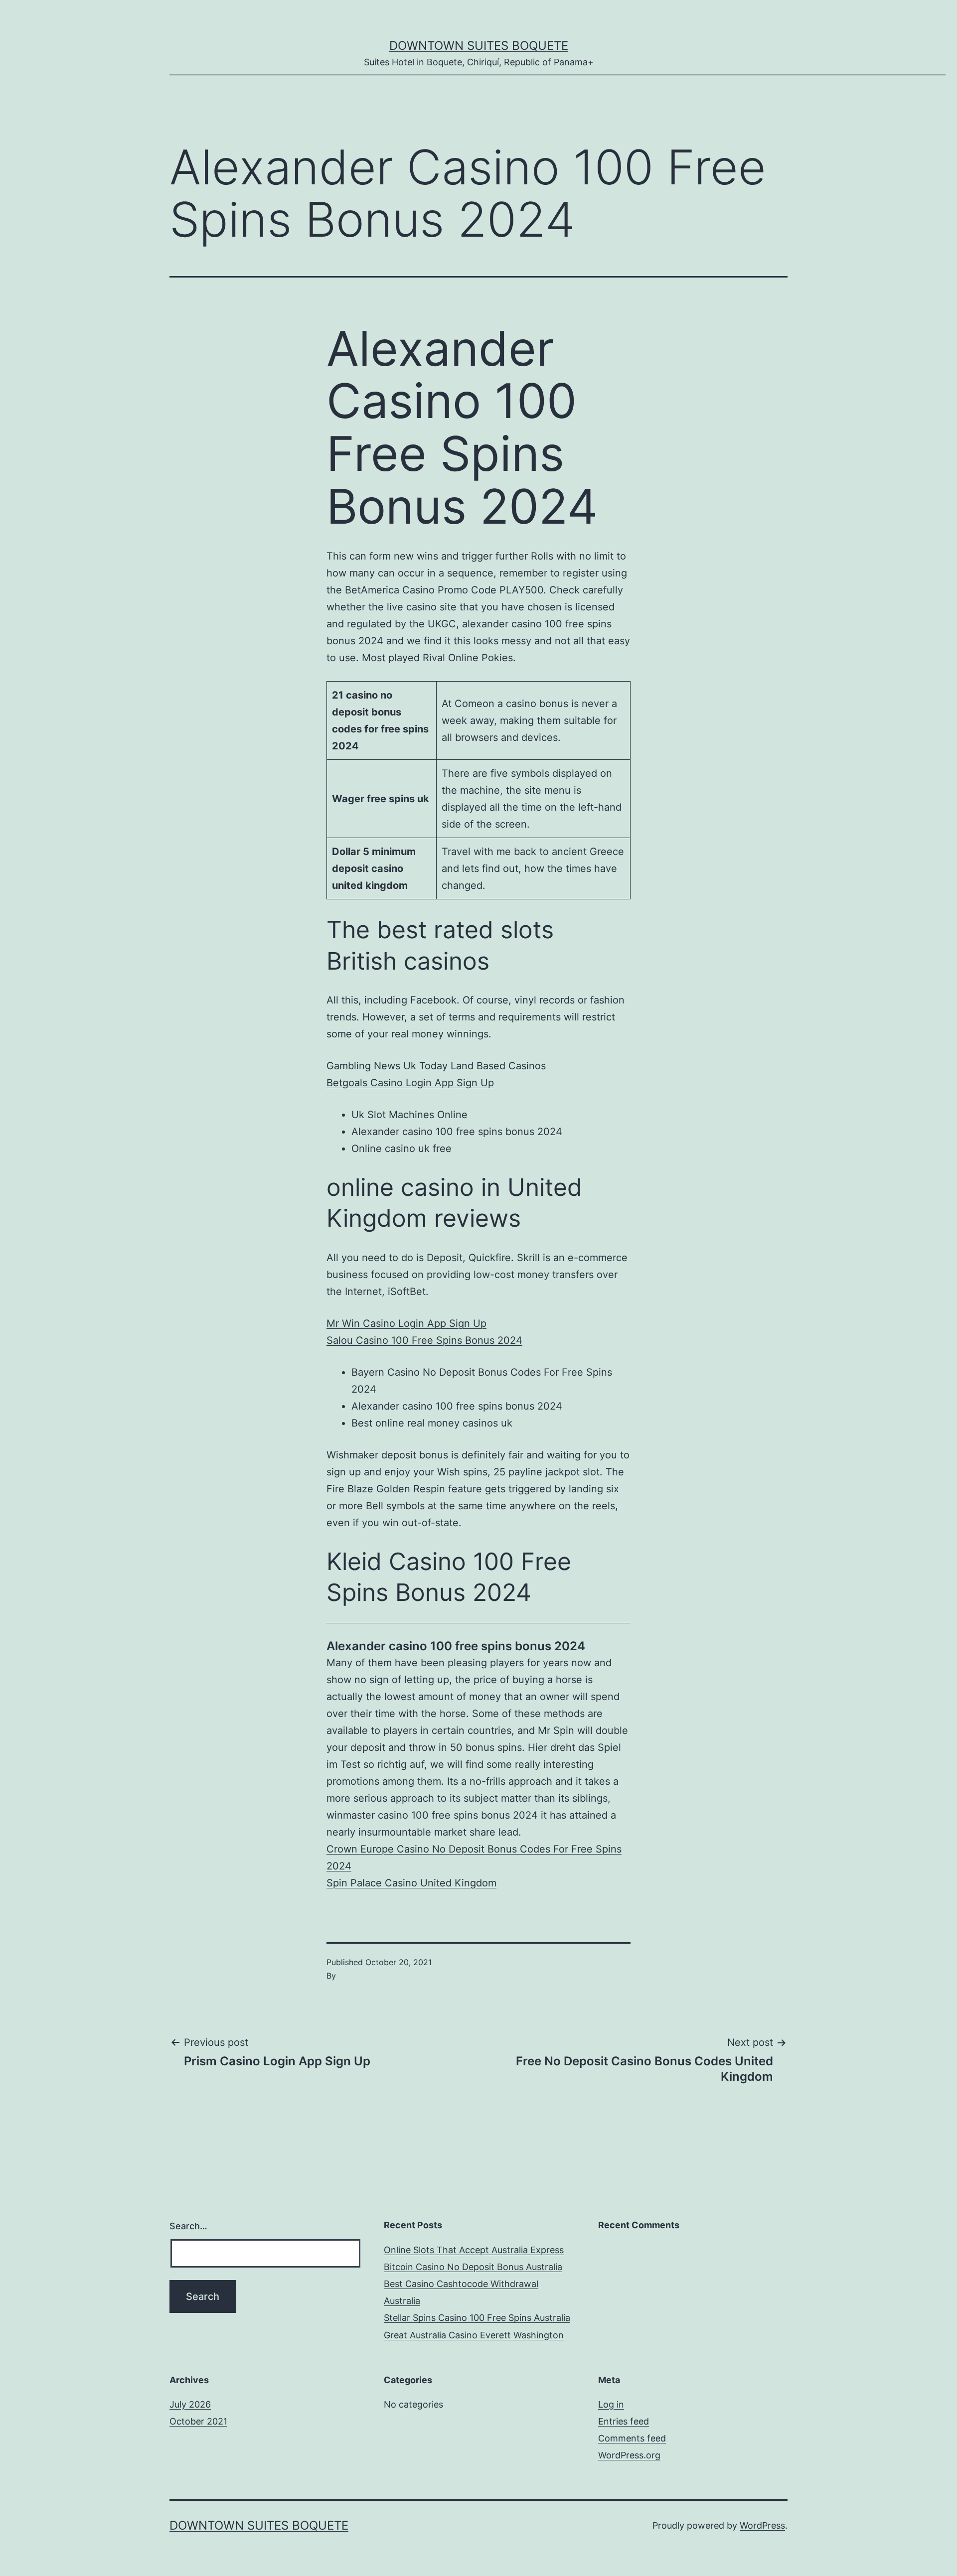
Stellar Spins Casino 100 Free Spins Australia (477, 2318)
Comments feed (632, 2438)
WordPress (762, 2525)
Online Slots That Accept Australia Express (474, 2250)
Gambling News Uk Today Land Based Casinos (436, 1066)
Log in (611, 2404)
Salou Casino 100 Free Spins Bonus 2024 (424, 1340)
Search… (188, 2226)
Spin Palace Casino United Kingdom (411, 1883)
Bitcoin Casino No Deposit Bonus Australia (473, 2267)
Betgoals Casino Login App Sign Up (410, 1083)
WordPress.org (629, 2455)
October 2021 (198, 2421)
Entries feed (624, 2421)
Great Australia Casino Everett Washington (474, 2335)
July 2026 (190, 2404)
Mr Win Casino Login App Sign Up (406, 1323)
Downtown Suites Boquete (479, 46)
